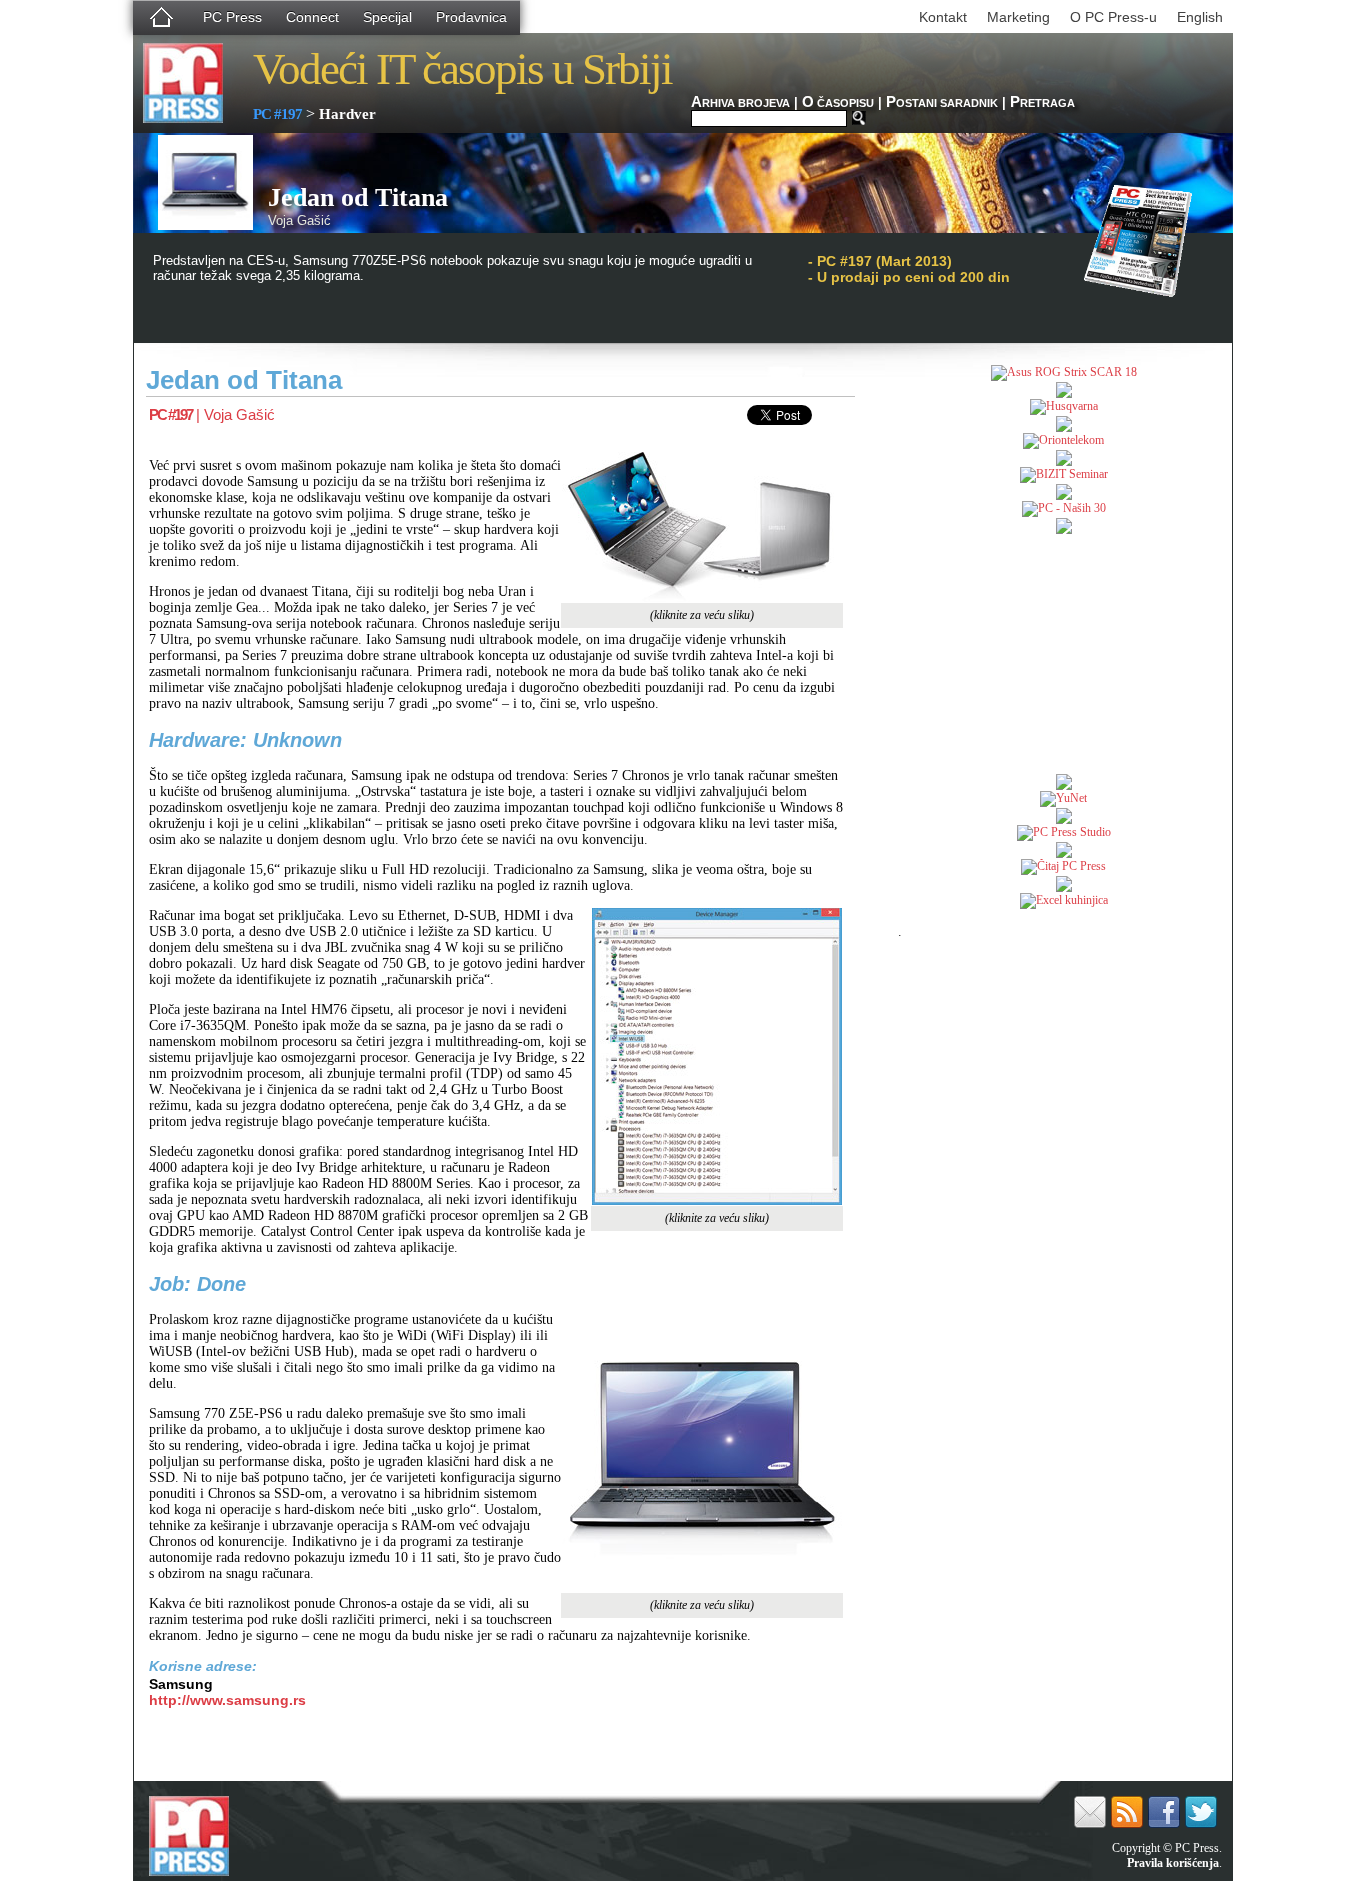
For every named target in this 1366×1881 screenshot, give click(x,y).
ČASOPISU (838, 103)
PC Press (232, 17)
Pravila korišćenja (1173, 1863)
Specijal (387, 17)
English (1200, 17)
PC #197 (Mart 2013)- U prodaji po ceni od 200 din (909, 269)
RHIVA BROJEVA (740, 103)
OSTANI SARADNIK (942, 103)
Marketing (1018, 17)
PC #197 (277, 114)
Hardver (347, 114)
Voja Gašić (239, 414)
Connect (312, 17)
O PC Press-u (1113, 17)
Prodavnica (471, 17)
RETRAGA (1042, 103)
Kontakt (943, 17)
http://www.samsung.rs (227, 1700)
